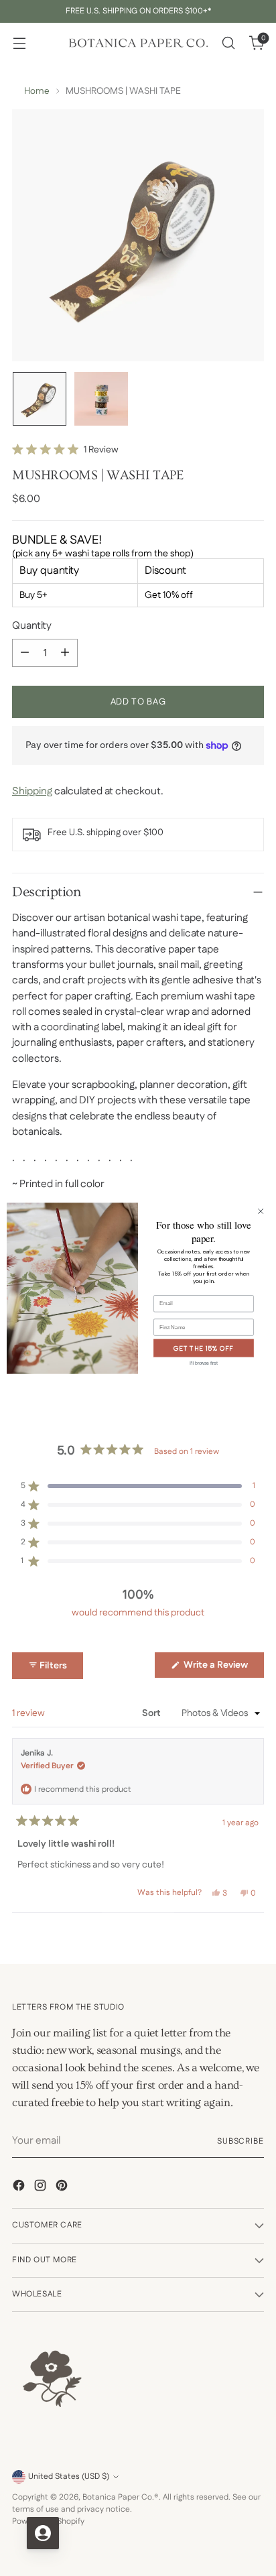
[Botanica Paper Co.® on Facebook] (20, 2188)
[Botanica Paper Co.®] (138, 43)
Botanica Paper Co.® (121, 2497)
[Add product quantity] (65, 653)
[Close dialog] (261, 1211)
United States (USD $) (69, 2476)
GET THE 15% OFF (204, 1348)
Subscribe (240, 2141)
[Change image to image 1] (40, 399)
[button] (65, 450)
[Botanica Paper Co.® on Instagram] (42, 2188)
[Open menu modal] (19, 43)
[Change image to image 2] (101, 399)
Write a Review (223, 1668)
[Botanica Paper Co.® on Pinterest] (63, 2188)
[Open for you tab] (43, 2533)
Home (37, 91)
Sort (152, 1713)
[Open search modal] (228, 43)
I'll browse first (204, 1363)
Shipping (32, 791)
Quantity (32, 626)
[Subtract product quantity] (25, 653)
